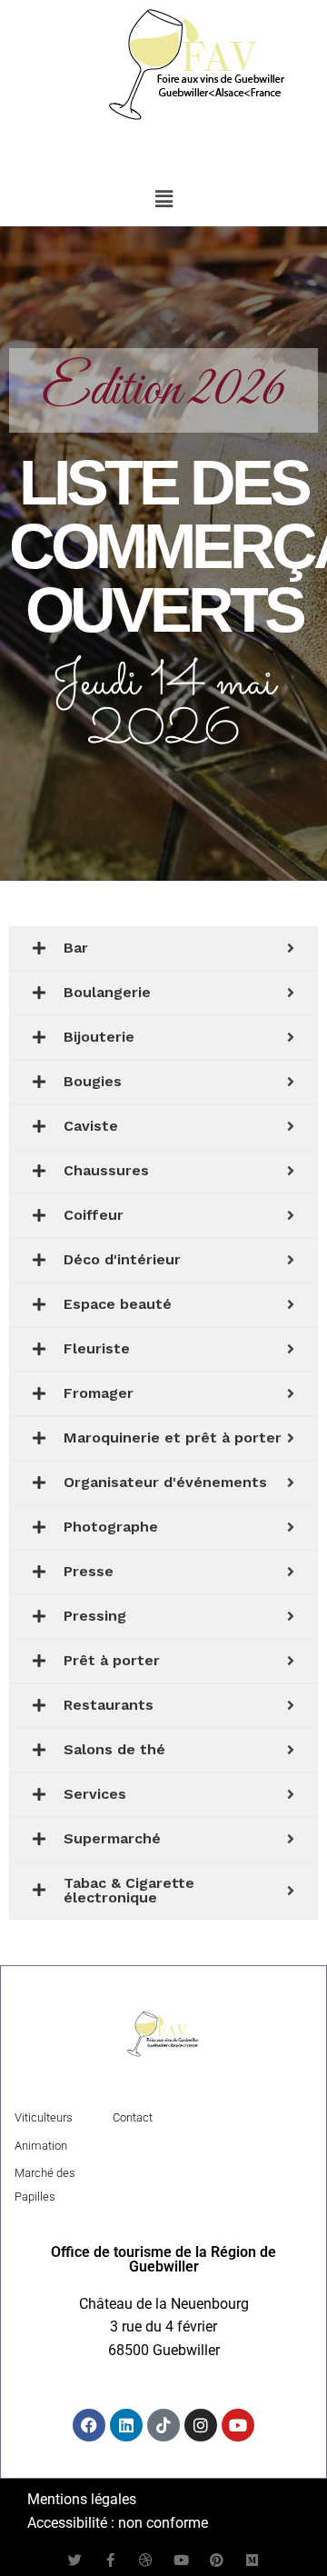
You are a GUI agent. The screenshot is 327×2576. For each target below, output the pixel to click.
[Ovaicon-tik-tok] (163, 2425)
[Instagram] (201, 2425)
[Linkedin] (126, 2425)
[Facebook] (89, 2425)
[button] (163, 200)
